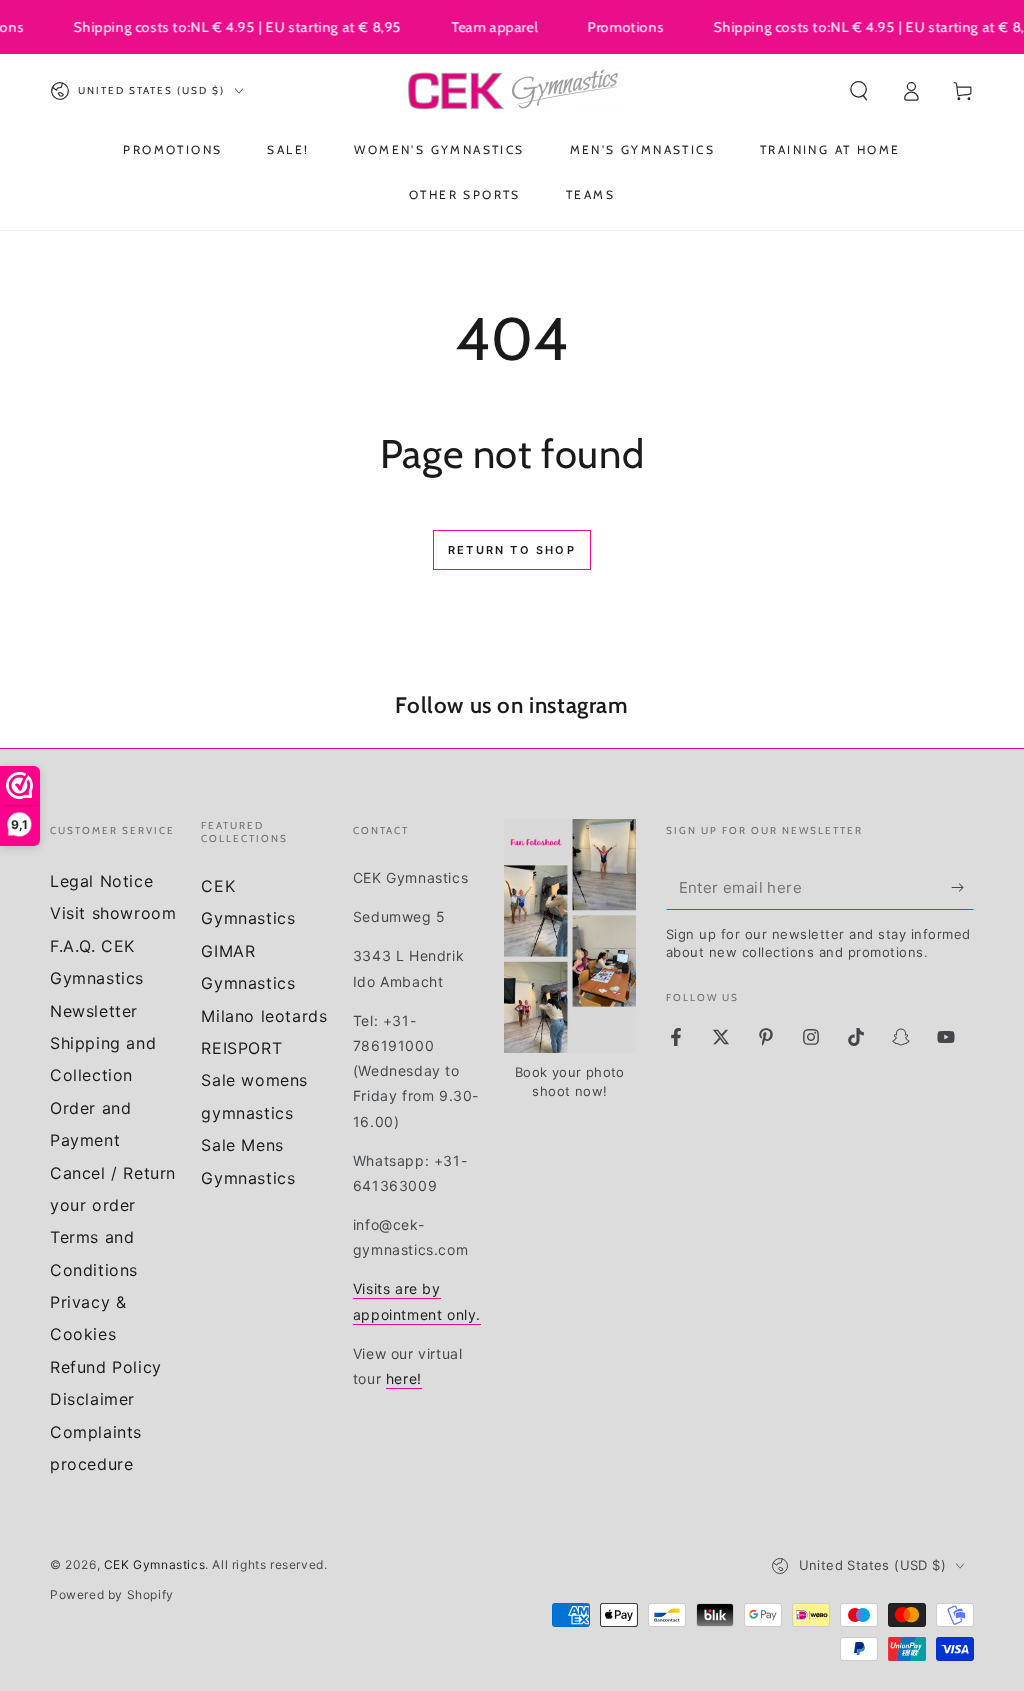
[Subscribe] (962, 887)
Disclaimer (92, 1399)
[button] (859, 91)
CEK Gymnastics (154, 1564)
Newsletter (94, 1011)
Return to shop (512, 550)
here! (404, 1378)
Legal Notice (101, 881)
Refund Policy (106, 1367)
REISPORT (241, 1048)
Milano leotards (264, 1016)
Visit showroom (113, 913)
